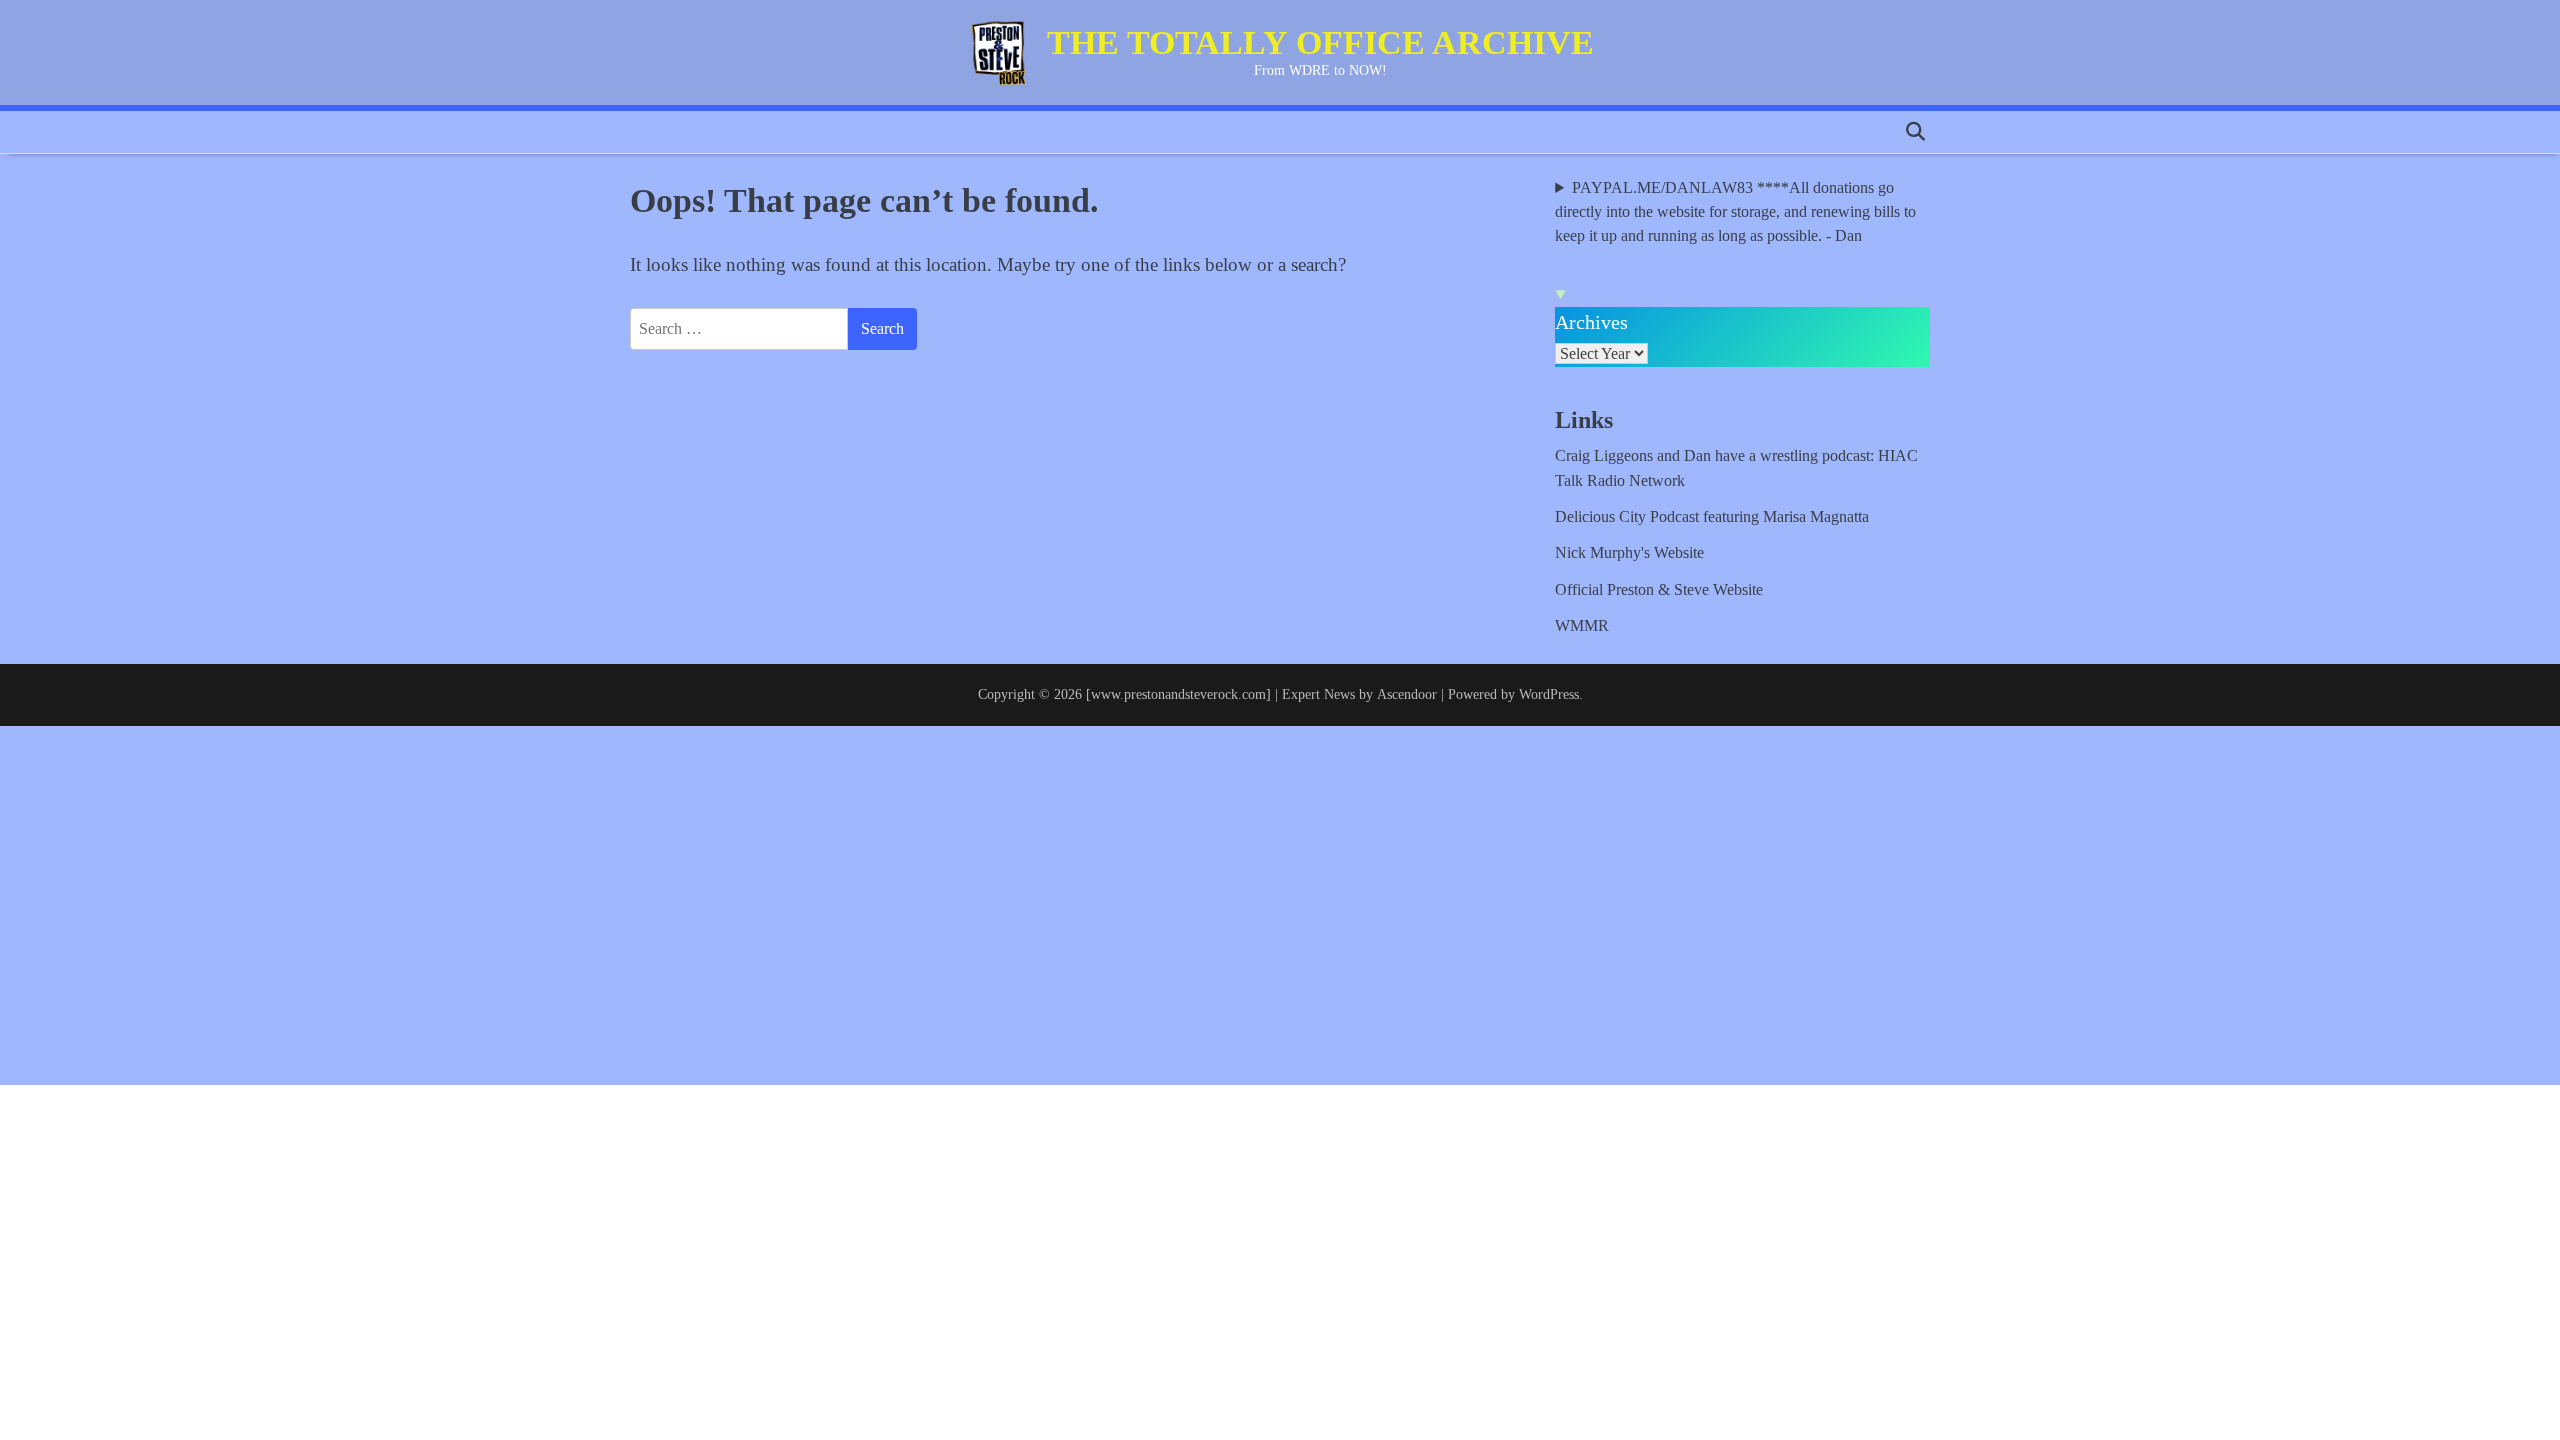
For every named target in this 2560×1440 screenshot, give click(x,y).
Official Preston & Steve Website (1659, 590)
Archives (1591, 322)
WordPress (1549, 694)
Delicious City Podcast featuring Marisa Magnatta (1712, 517)
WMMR (1582, 626)
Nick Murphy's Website (1629, 553)
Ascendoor (1407, 694)
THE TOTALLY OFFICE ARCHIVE (1320, 42)
